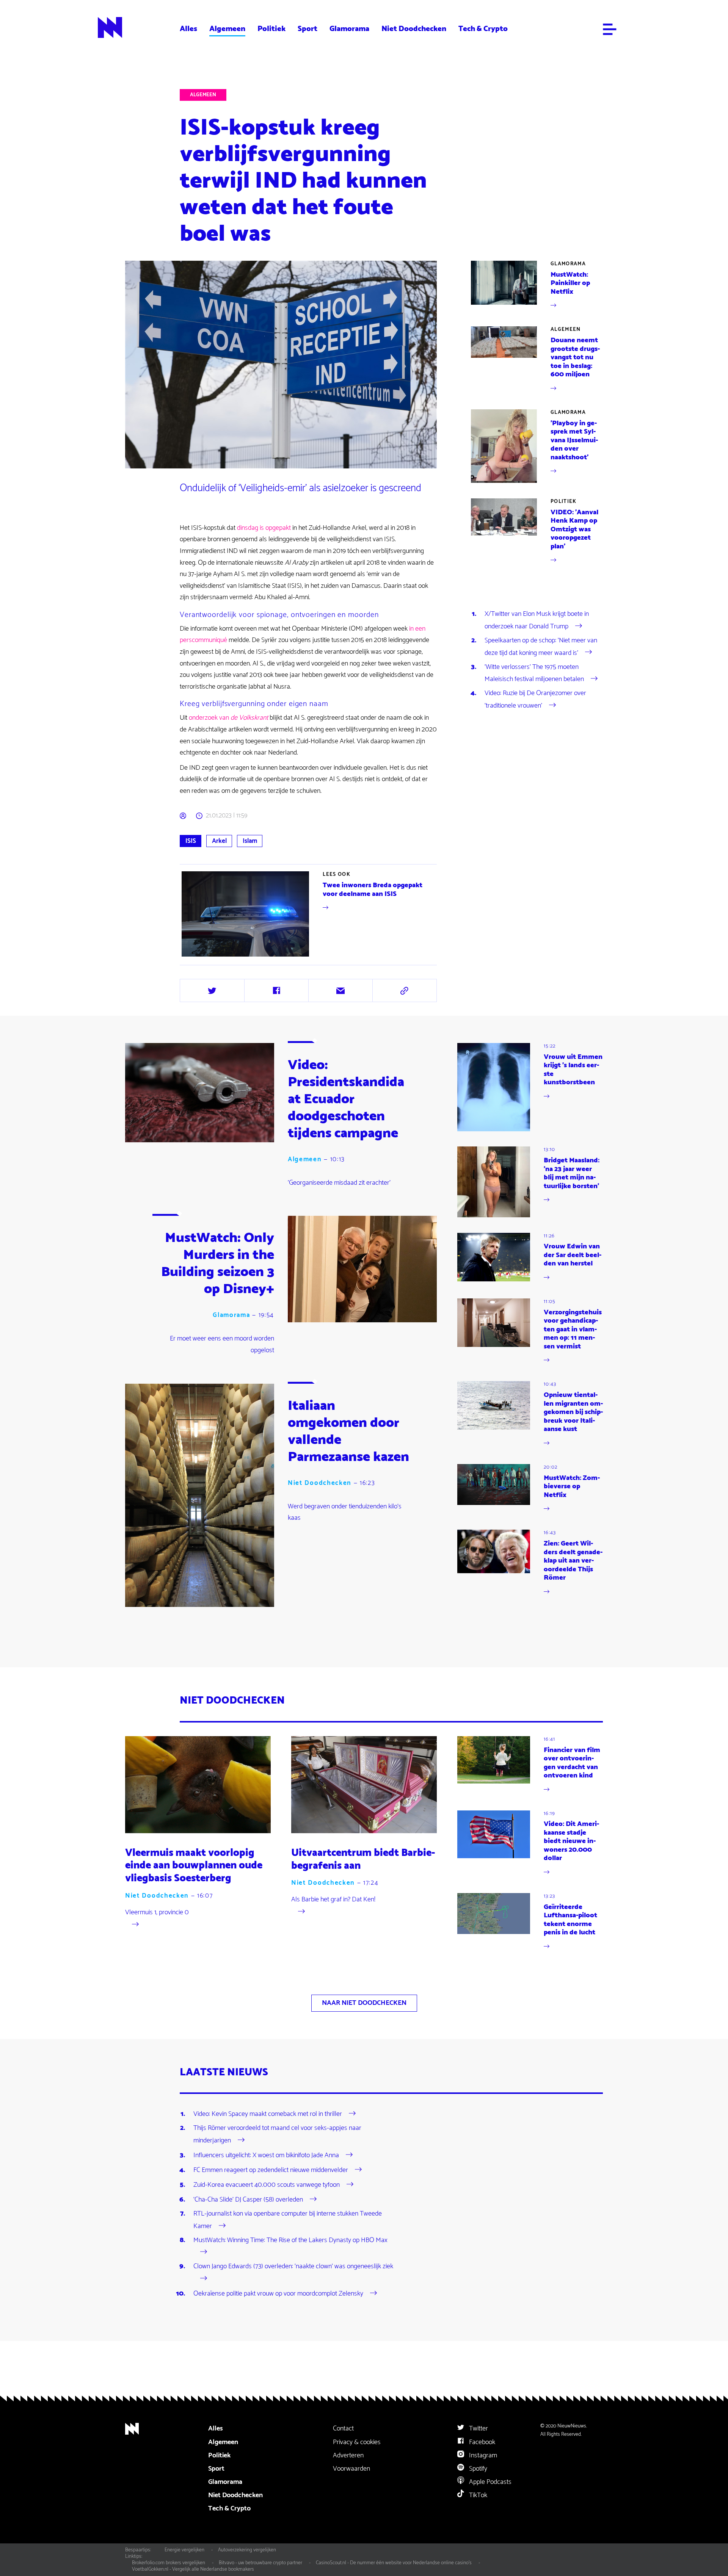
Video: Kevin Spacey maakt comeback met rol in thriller (268, 2114)
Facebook (481, 2442)
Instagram (482, 2455)
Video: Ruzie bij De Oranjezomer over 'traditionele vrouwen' (535, 699)
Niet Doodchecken (414, 29)
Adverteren (348, 2455)
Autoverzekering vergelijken (247, 2550)
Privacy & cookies (357, 2442)
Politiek (271, 29)
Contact (343, 2429)
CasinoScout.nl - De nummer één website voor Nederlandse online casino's (394, 2563)
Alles (188, 29)
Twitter (478, 2429)
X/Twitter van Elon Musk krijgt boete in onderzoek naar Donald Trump (537, 620)
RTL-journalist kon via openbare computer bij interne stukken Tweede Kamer (288, 2220)
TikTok (477, 2495)
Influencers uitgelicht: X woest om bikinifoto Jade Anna (266, 2155)
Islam (250, 841)
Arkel (219, 841)
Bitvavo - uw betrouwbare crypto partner (260, 2563)
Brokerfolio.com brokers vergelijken (169, 2563)
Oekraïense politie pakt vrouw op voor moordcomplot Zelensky (278, 2294)
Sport (308, 29)
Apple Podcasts (490, 2482)
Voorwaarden (351, 2469)
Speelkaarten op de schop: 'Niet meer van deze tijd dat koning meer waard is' (541, 647)
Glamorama (349, 29)
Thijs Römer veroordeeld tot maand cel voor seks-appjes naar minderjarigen (277, 2134)
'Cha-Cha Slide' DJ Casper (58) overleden (248, 2200)
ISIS (191, 841)
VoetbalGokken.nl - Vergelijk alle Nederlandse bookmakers (193, 2569)
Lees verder (309, 914)
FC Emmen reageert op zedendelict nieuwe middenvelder (271, 2170)
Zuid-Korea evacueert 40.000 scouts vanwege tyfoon (267, 2185)
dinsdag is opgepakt (264, 528)
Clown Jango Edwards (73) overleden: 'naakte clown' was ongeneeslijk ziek (293, 2266)
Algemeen (227, 29)
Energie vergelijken (184, 2550)
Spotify (477, 2469)
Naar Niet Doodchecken (364, 2003)
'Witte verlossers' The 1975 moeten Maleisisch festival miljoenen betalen (534, 673)
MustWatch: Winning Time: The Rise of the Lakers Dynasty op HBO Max (290, 2240)
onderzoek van (228, 718)
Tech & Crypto (483, 29)
